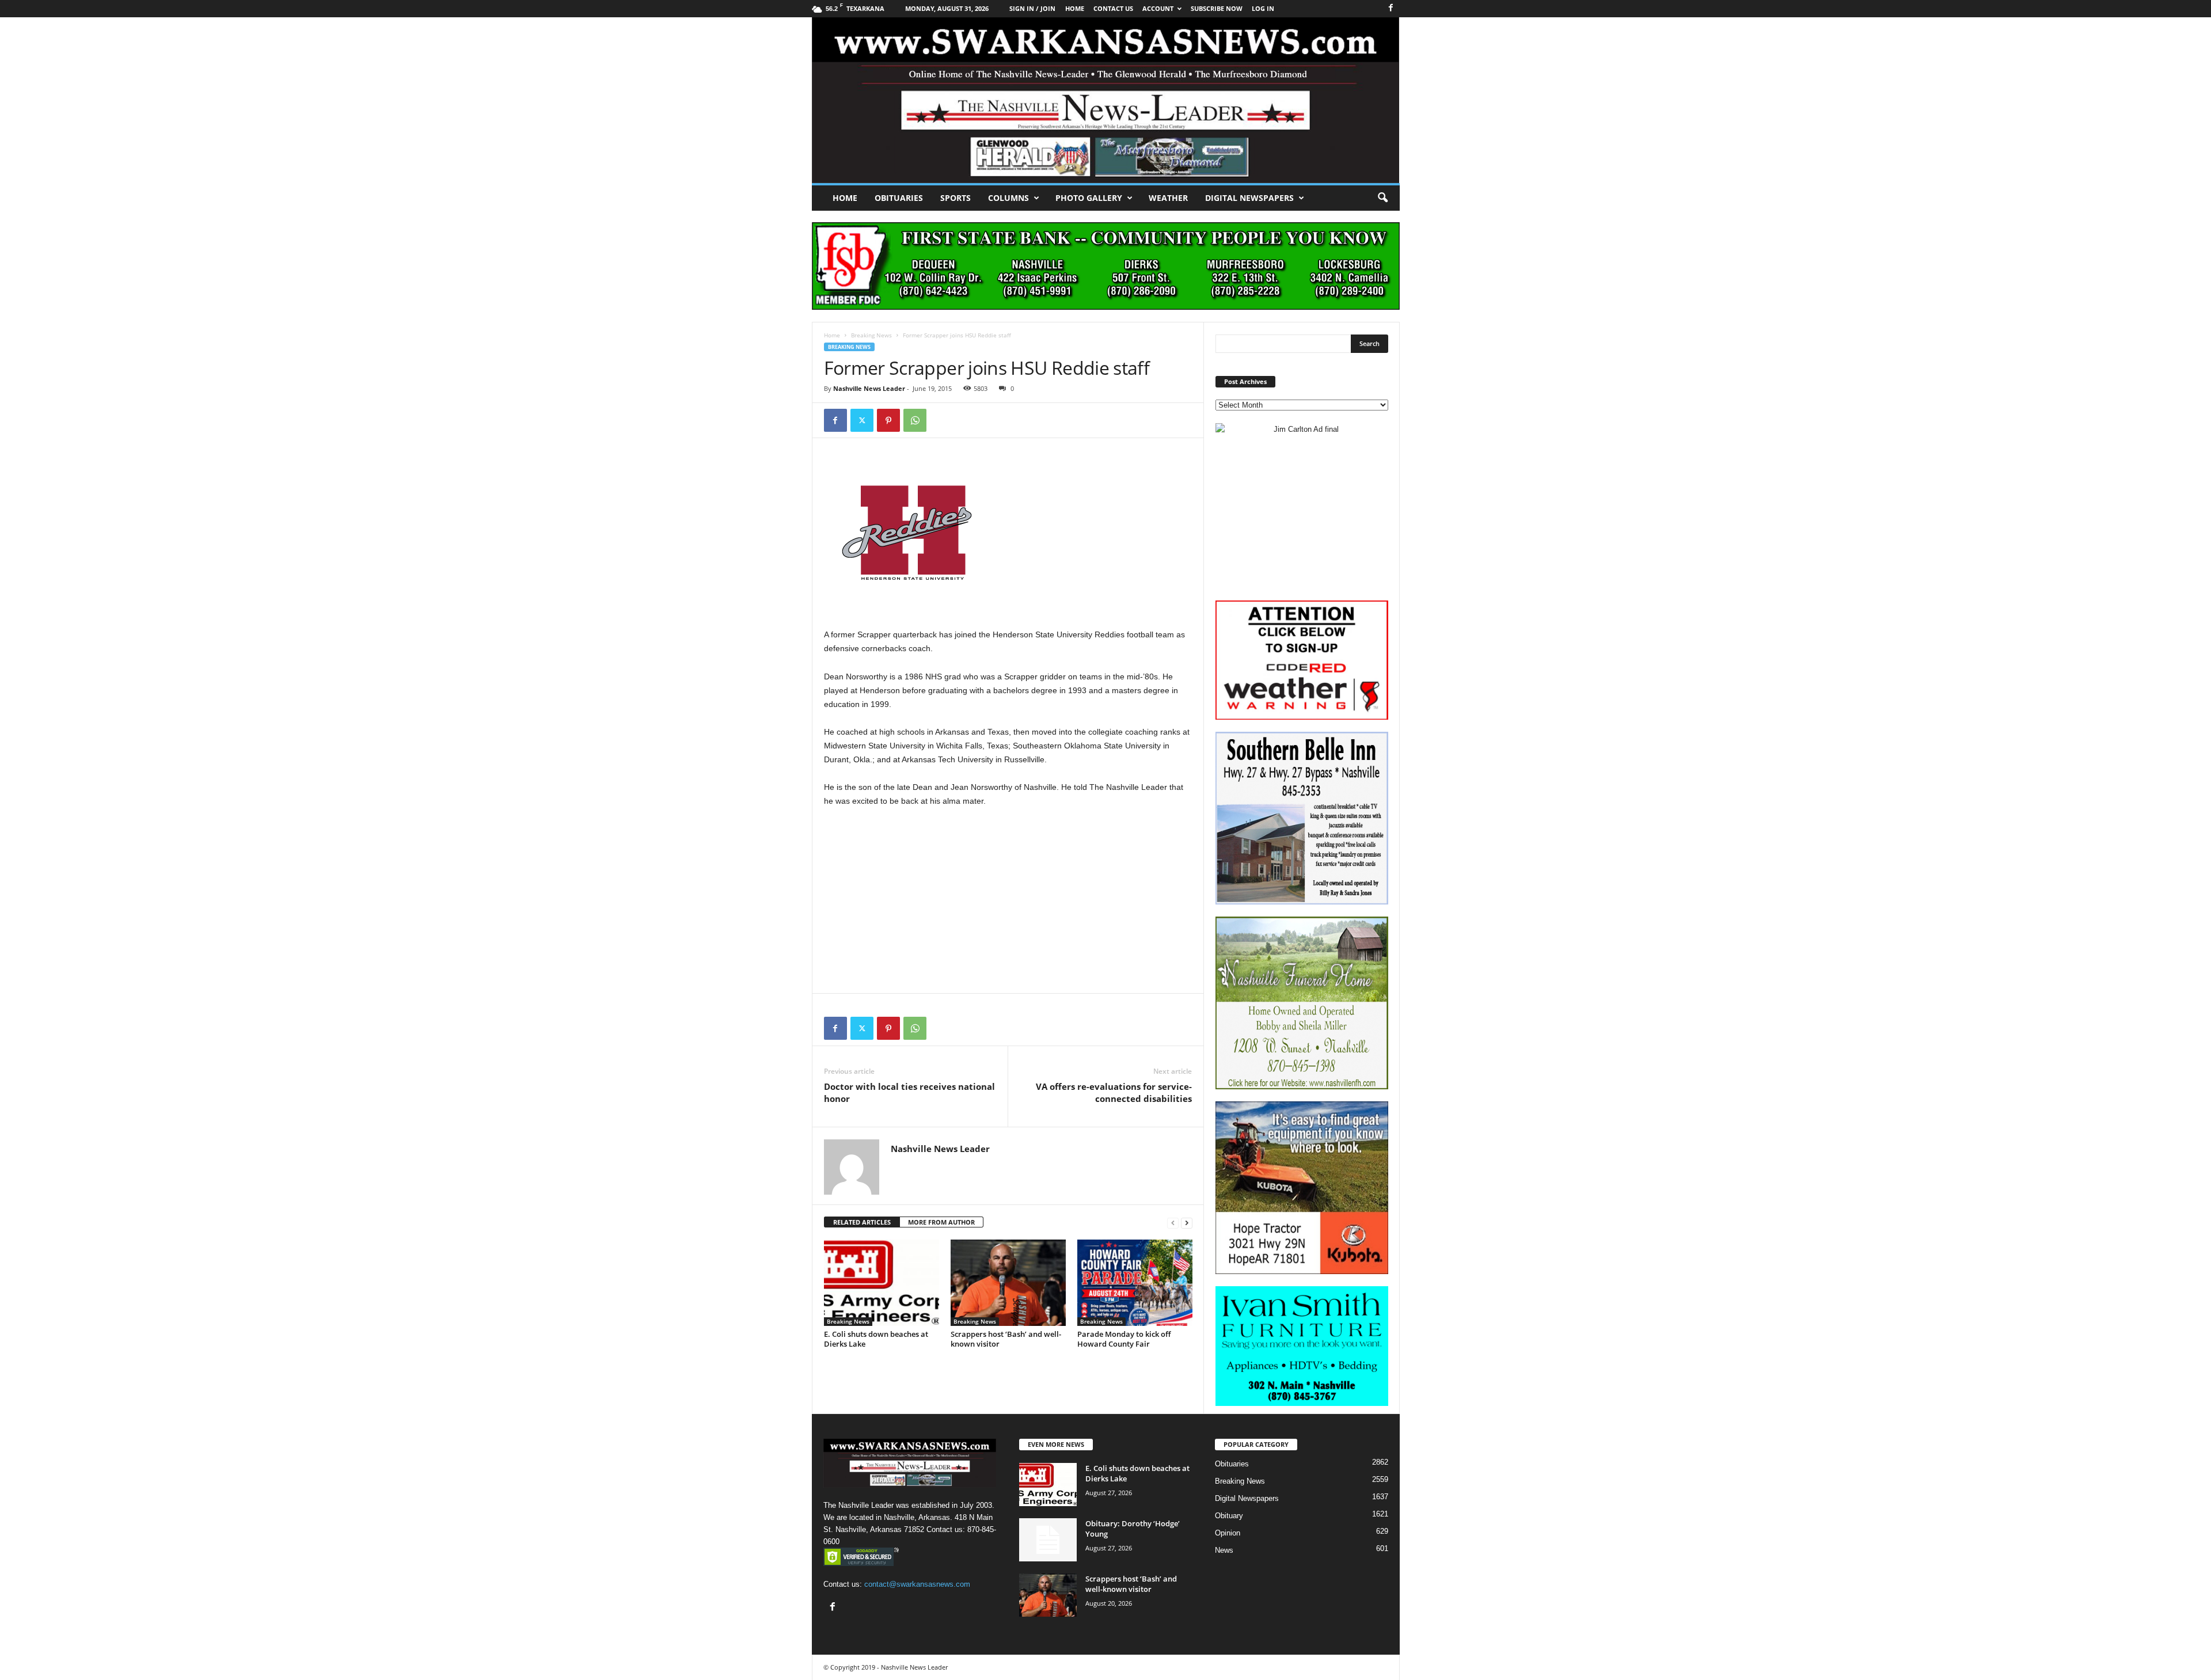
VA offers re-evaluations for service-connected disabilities (1114, 1092)
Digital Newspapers (1249, 198)
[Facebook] (1391, 8)
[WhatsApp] (915, 420)
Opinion (1228, 1533)
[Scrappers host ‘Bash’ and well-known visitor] (1008, 1283)
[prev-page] (1173, 1223)
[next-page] (1187, 1223)
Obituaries (899, 198)
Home (845, 198)
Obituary (1229, 1516)
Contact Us (1113, 8)
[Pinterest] (888, 420)
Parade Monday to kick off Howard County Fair (1124, 1339)
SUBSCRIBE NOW (1217, 8)
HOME (1075, 8)
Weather (1168, 198)
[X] (862, 420)
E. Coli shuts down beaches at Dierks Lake (876, 1339)
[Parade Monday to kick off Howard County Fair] (1135, 1283)
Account (1158, 8)
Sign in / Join (1032, 8)
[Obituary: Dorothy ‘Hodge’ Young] (1048, 1540)
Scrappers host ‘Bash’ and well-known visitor (1006, 1339)
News (1224, 1550)
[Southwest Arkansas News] (1106, 100)
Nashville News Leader (869, 388)
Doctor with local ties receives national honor (909, 1092)
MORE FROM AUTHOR (941, 1222)
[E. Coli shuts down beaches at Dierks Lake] (882, 1283)
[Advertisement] (1008, 902)
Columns (1008, 198)
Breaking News (871, 335)
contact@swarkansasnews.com (917, 1584)
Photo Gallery (1089, 198)
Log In (1263, 8)
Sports (956, 198)
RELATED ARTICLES (862, 1222)
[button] (1382, 198)
